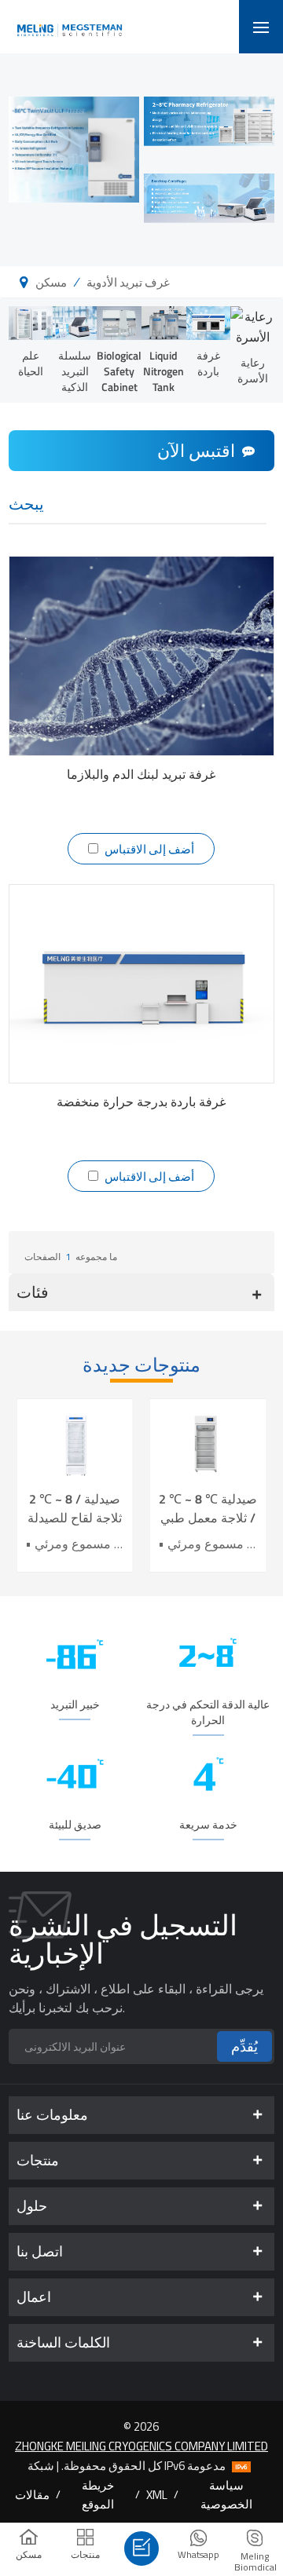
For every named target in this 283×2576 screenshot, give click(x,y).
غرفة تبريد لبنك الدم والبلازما (141, 774)
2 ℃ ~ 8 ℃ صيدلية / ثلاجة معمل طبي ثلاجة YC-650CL (208, 1508)
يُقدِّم (244, 2046)
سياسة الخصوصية (226, 2494)
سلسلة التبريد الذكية (75, 371)
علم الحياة (31, 363)
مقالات (32, 2494)
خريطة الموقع (98, 2494)
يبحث (26, 505)
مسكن (51, 282)
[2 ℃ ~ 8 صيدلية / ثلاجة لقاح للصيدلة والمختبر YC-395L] (75, 1444)
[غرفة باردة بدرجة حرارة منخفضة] (141, 984)
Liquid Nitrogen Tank (164, 371)
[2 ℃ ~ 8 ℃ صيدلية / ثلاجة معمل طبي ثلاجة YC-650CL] (208, 1444)
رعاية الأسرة (253, 370)
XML (157, 2494)
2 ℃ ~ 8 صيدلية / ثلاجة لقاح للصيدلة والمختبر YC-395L (75, 1508)
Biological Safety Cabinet (119, 371)
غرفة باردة (208, 363)
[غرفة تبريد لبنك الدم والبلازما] (141, 656)
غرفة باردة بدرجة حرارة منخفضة (141, 1102)
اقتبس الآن (196, 451)
